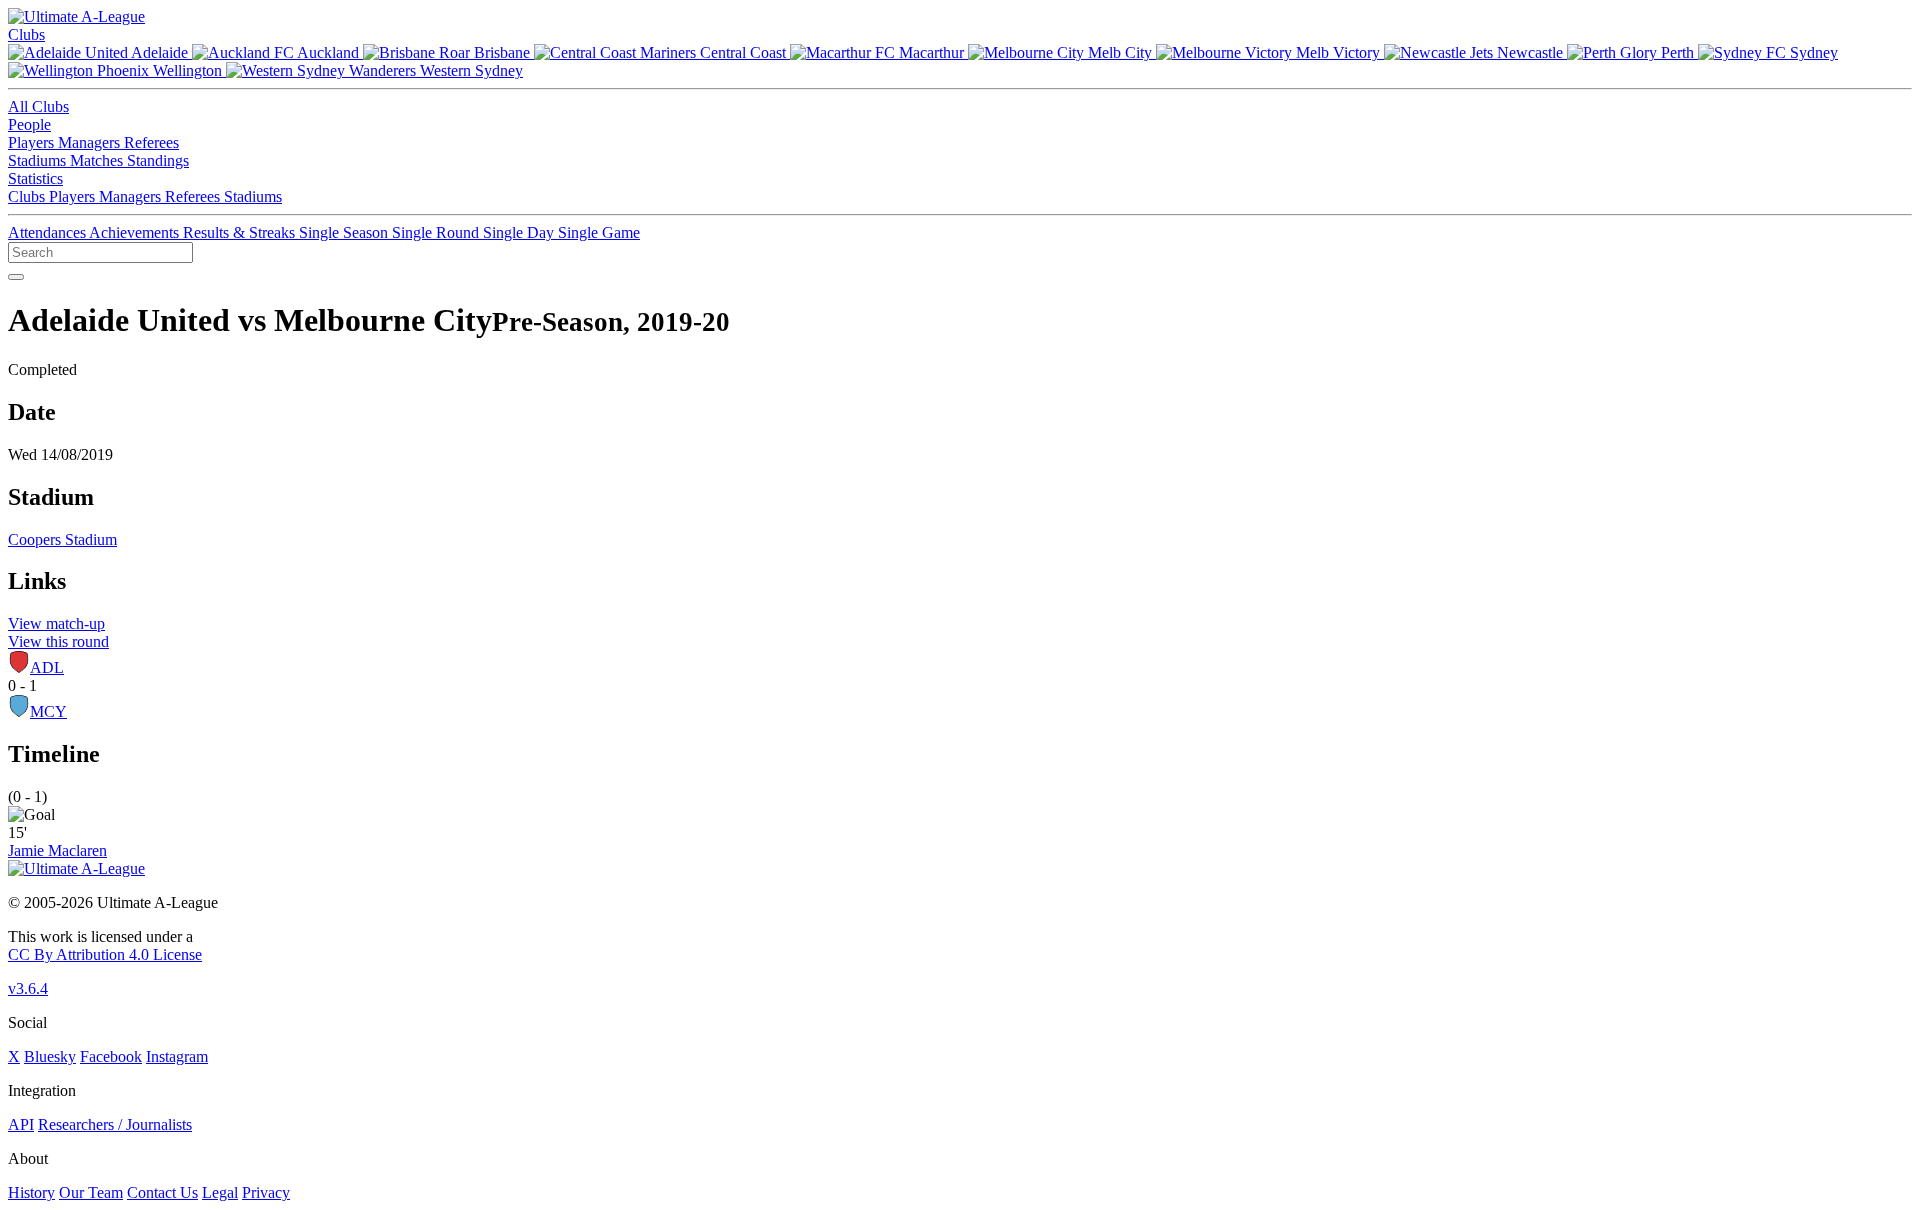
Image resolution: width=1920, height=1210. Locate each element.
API (21, 1124)
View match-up (56, 623)
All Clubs (38, 106)
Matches (98, 160)
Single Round (437, 232)
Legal (220, 1192)
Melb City (1120, 52)
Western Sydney (469, 70)
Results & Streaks (241, 232)
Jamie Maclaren (57, 850)
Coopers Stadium (62, 539)
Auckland (328, 52)
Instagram (177, 1056)
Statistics (35, 178)
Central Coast (743, 52)
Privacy (266, 1192)
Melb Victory (1338, 52)
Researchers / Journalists (115, 1124)
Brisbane (502, 52)
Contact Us (162, 1192)
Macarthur (931, 52)
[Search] (16, 277)
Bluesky (50, 1056)
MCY (48, 711)
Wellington (187, 70)
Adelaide (160, 52)
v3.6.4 (28, 988)
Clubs (26, 34)
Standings (158, 160)
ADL (47, 667)
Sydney (1812, 52)
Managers (91, 142)
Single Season (345, 232)
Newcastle (1530, 52)
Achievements (136, 232)
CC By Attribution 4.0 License (105, 954)
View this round (58, 641)
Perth (1677, 52)
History (31, 1192)
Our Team (91, 1192)
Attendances (48, 232)
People (29, 124)
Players (33, 142)
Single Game (599, 232)
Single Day (520, 232)
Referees (151, 142)
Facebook (111, 1056)
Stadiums (39, 160)
